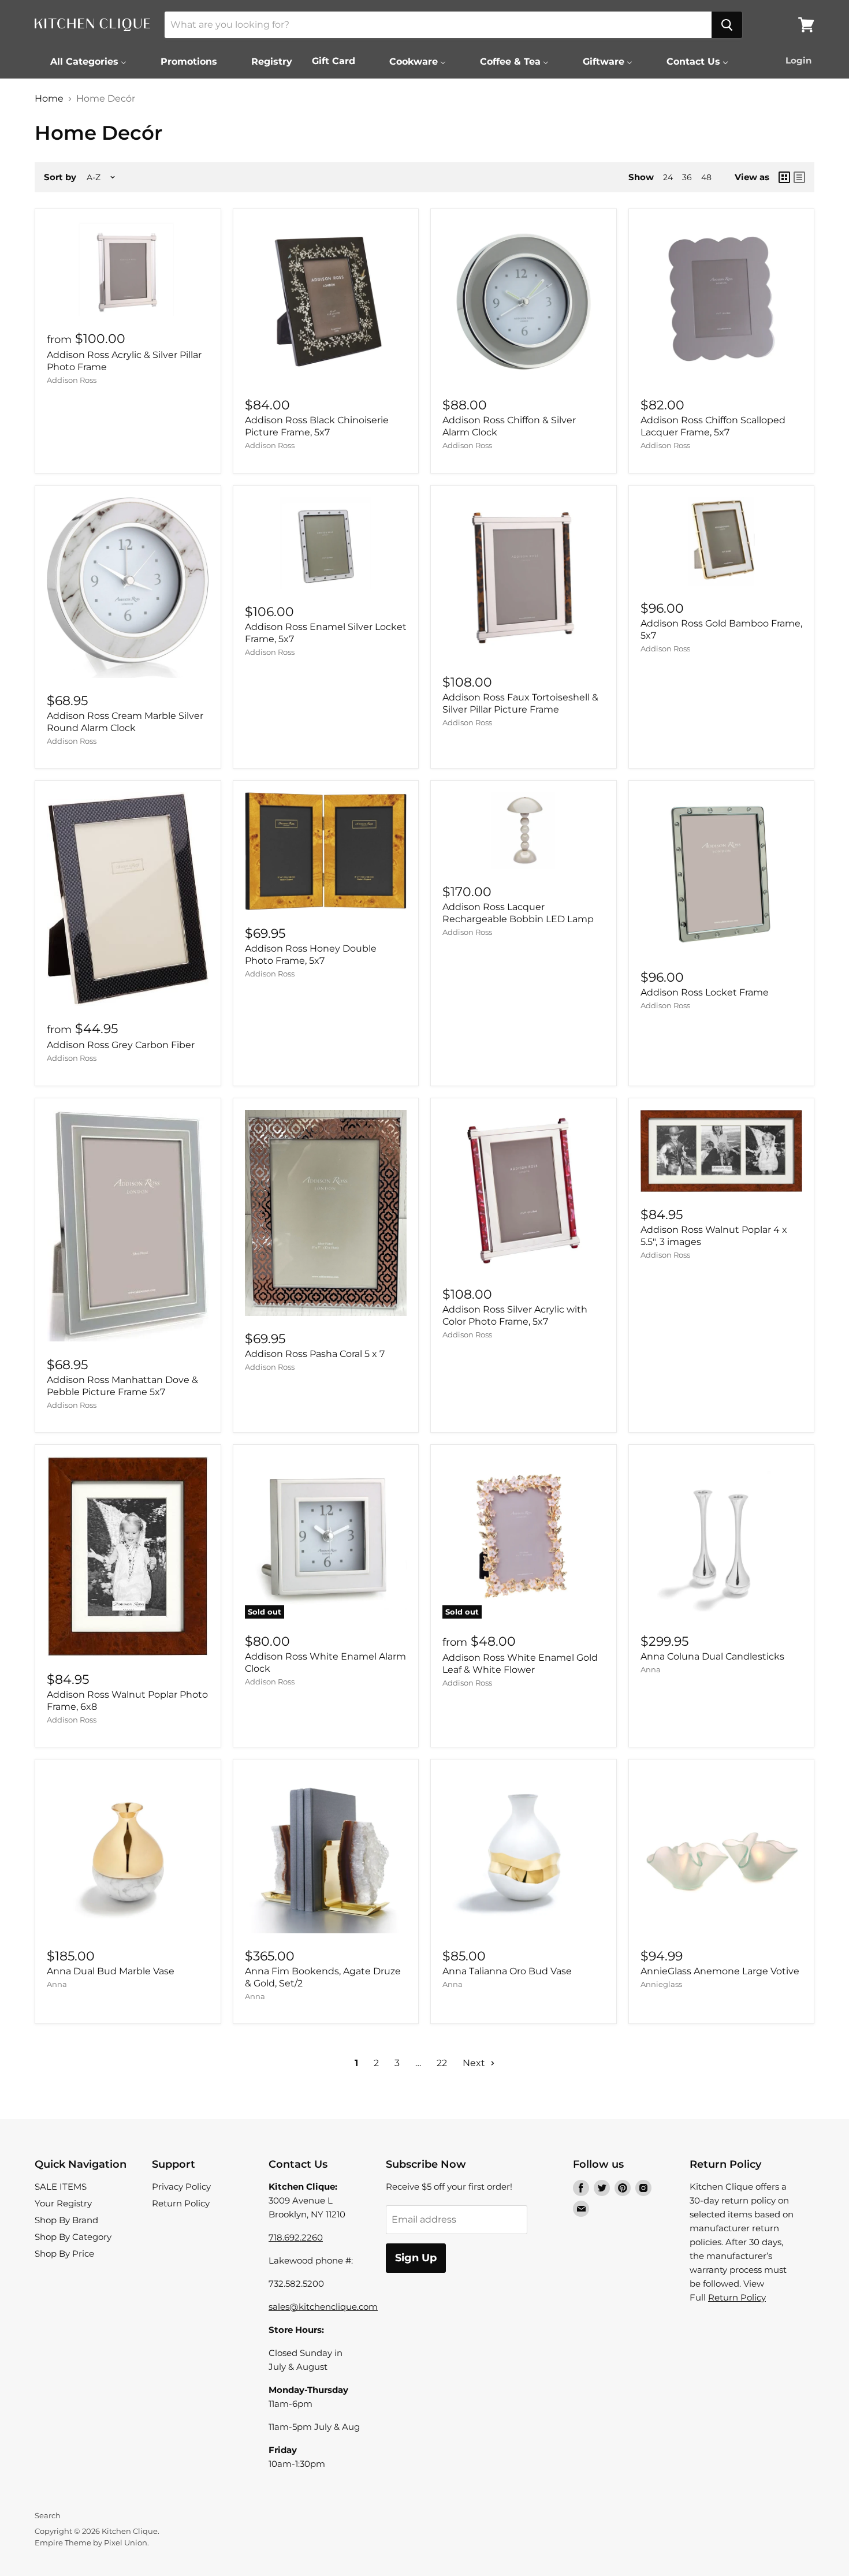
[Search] (727, 25)
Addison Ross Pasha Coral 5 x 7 (315, 1354)
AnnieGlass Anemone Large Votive (720, 1971)
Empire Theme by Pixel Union (91, 2543)
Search (48, 2515)
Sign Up (416, 2258)
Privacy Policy (181, 2187)
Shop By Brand (66, 2220)
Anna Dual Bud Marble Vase (111, 1971)
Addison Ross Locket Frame (705, 992)
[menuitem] (81, 61)
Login (798, 60)
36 (687, 177)
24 (668, 177)
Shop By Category (73, 2237)
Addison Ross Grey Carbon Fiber (121, 1045)
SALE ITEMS (61, 2187)
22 (442, 2063)
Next (475, 2063)
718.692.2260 (296, 2237)
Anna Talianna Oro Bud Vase (507, 1971)
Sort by (60, 177)
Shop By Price (64, 2253)
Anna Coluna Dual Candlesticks (712, 1656)
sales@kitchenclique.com (323, 2307)
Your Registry (63, 2203)
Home (49, 99)
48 (706, 177)
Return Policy (181, 2203)
